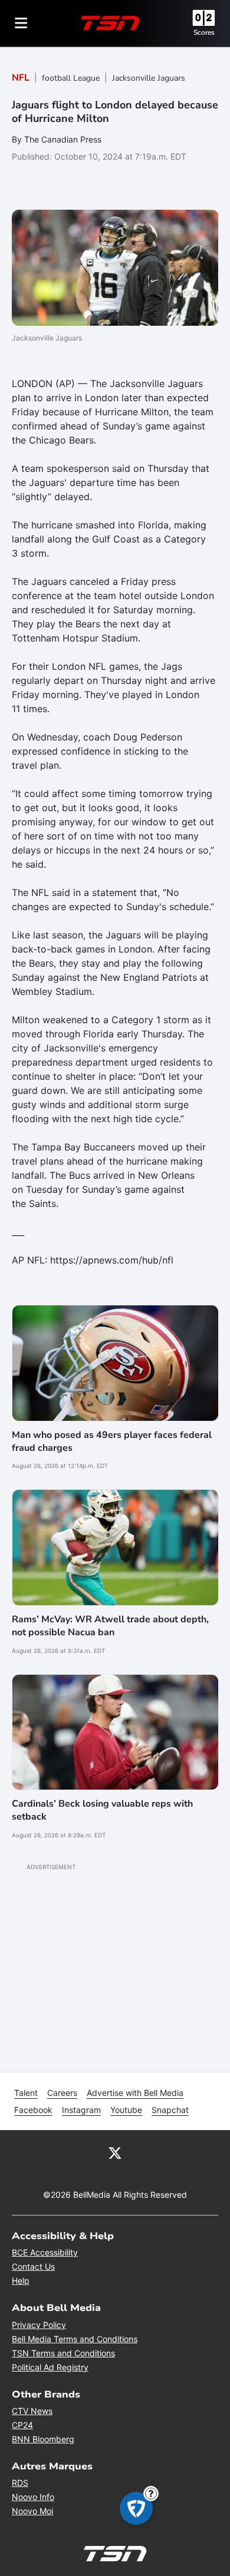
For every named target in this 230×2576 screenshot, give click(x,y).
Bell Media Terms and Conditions (75, 2339)
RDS (20, 2483)
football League (71, 78)
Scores (204, 32)
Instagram (81, 2110)
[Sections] (21, 23)
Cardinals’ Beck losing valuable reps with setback (102, 1810)
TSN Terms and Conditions (63, 2353)
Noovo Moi (32, 2511)
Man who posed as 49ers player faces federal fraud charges (112, 1441)
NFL (21, 78)
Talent (26, 2093)
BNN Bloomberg (43, 2439)
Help (21, 2281)
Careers (62, 2093)
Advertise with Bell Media (135, 2093)
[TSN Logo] (110, 23)
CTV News (32, 2411)
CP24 (22, 2425)
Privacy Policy (39, 2325)
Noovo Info (33, 2497)
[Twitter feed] (115, 2152)
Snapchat (170, 2110)
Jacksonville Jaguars (149, 78)
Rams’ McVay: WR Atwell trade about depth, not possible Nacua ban (110, 1626)
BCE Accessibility (45, 2252)
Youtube (126, 2110)
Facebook (33, 2110)
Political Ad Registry (50, 2367)
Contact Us (33, 2266)
